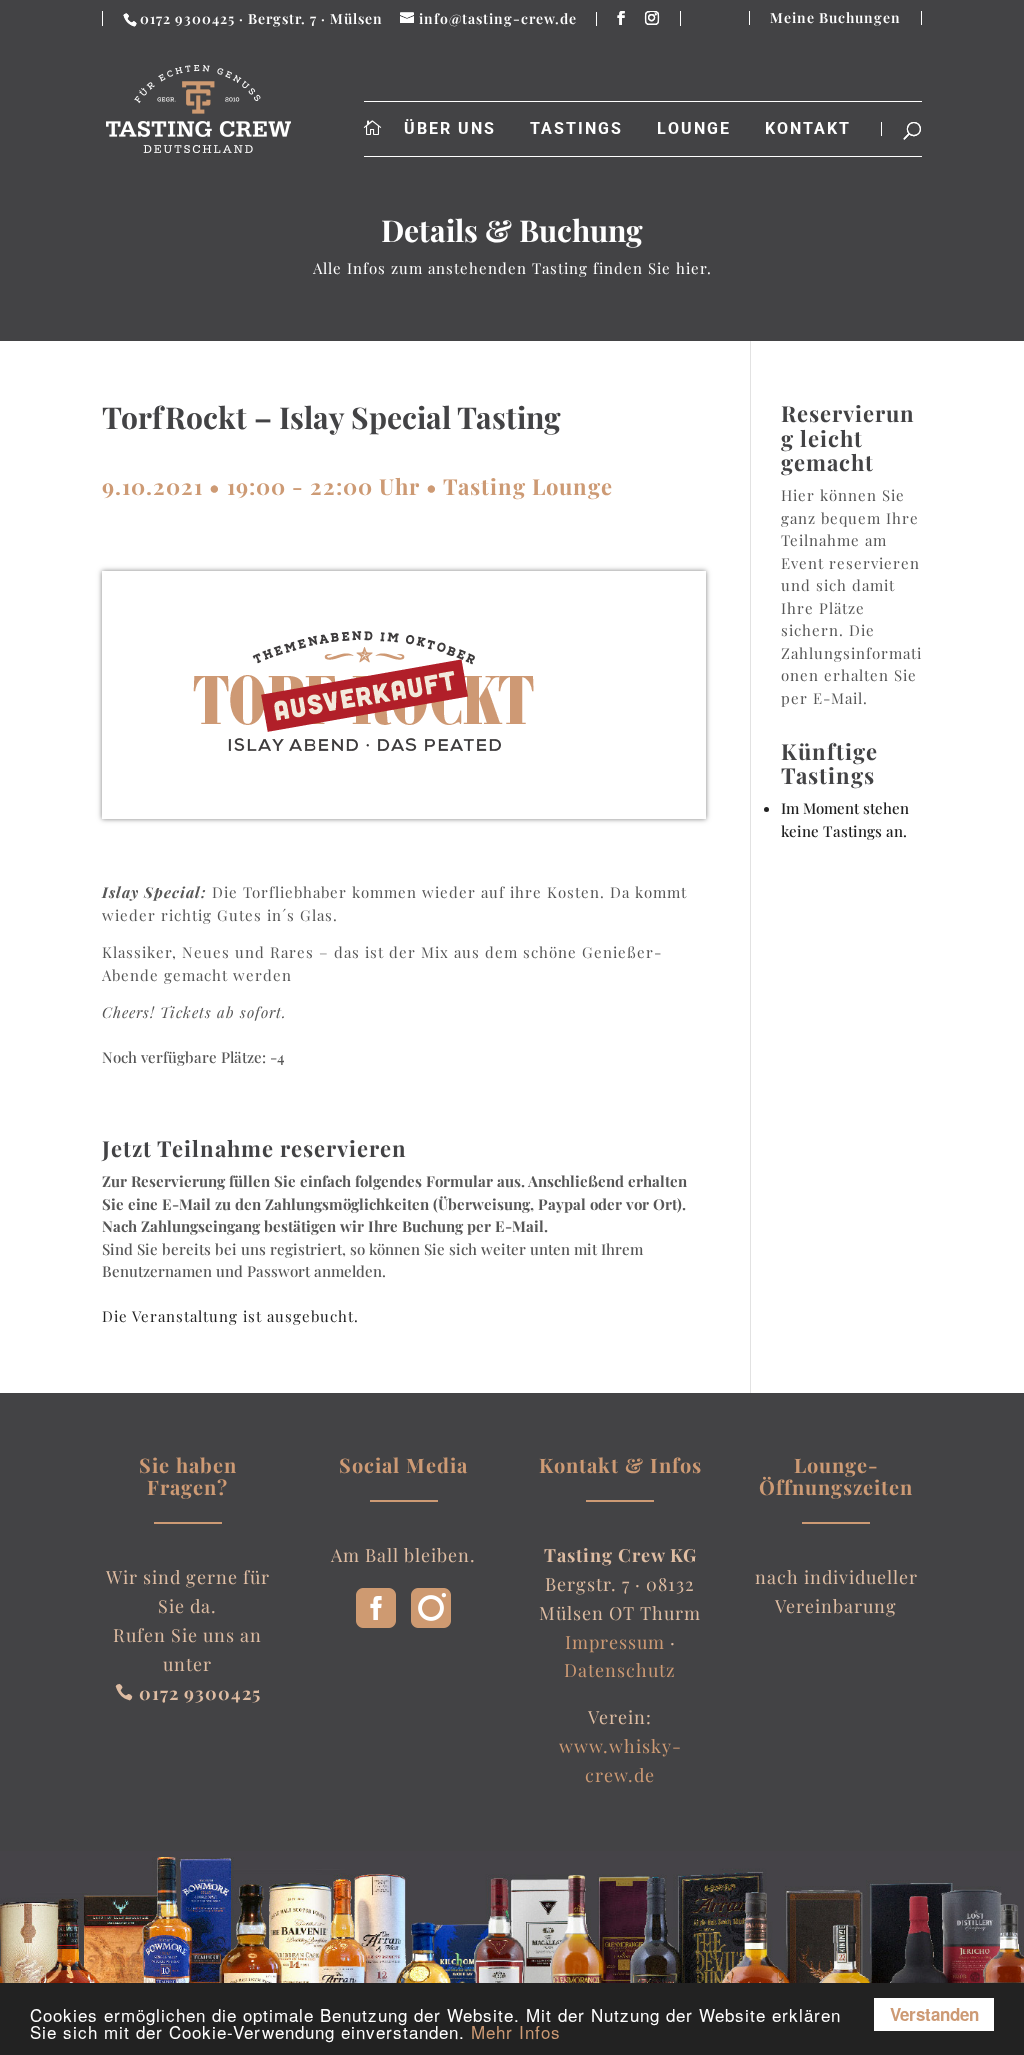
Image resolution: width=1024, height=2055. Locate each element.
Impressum (615, 1642)
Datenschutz (620, 1670)
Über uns (450, 129)
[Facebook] (376, 1621)
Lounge (694, 129)
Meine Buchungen (835, 18)
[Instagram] (431, 1621)
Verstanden (934, 2014)
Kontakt (808, 129)
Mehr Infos (516, 2031)
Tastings (576, 129)
